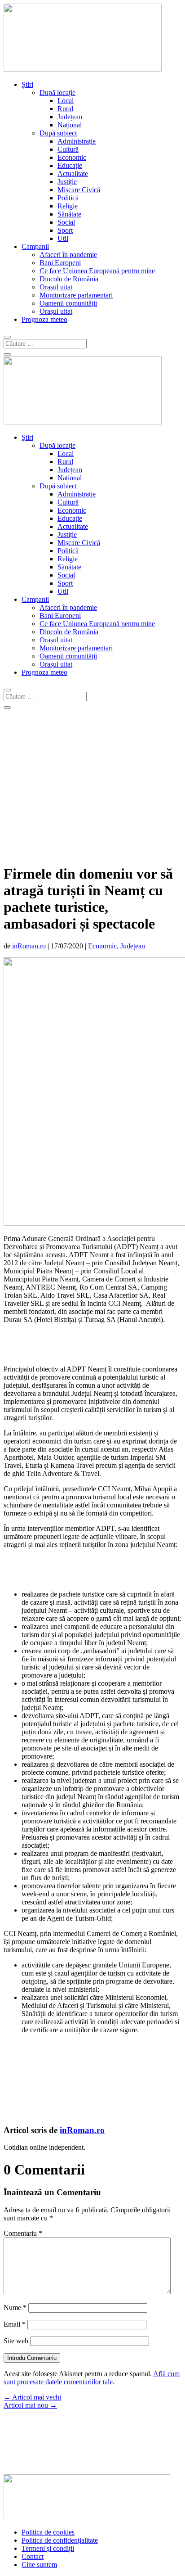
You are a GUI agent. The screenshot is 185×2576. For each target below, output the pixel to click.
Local (66, 101)
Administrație (77, 141)
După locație (57, 92)
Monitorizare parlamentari (76, 295)
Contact (33, 2556)
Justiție (67, 182)
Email (15, 2324)
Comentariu (23, 2233)
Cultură (68, 149)
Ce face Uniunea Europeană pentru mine (97, 271)
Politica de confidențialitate (60, 2540)
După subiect (58, 133)
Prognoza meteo (44, 319)
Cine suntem (39, 2565)
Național (70, 125)
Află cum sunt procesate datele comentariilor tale (92, 2378)
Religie (68, 206)
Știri (27, 84)
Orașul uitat (56, 287)
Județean (70, 117)
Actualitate (73, 174)
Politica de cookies (48, 2532)
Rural (65, 109)
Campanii (35, 246)
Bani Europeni (60, 263)
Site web (16, 2341)
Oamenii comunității (68, 303)
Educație (70, 165)
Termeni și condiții (48, 2548)
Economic (72, 157)
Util (63, 238)
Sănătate (69, 214)
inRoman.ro (29, 946)
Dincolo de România (69, 279)
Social (66, 222)
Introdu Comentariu (32, 2358)
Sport (65, 230)
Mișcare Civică (79, 190)
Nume (15, 2308)
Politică (68, 198)
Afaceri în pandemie (68, 255)
